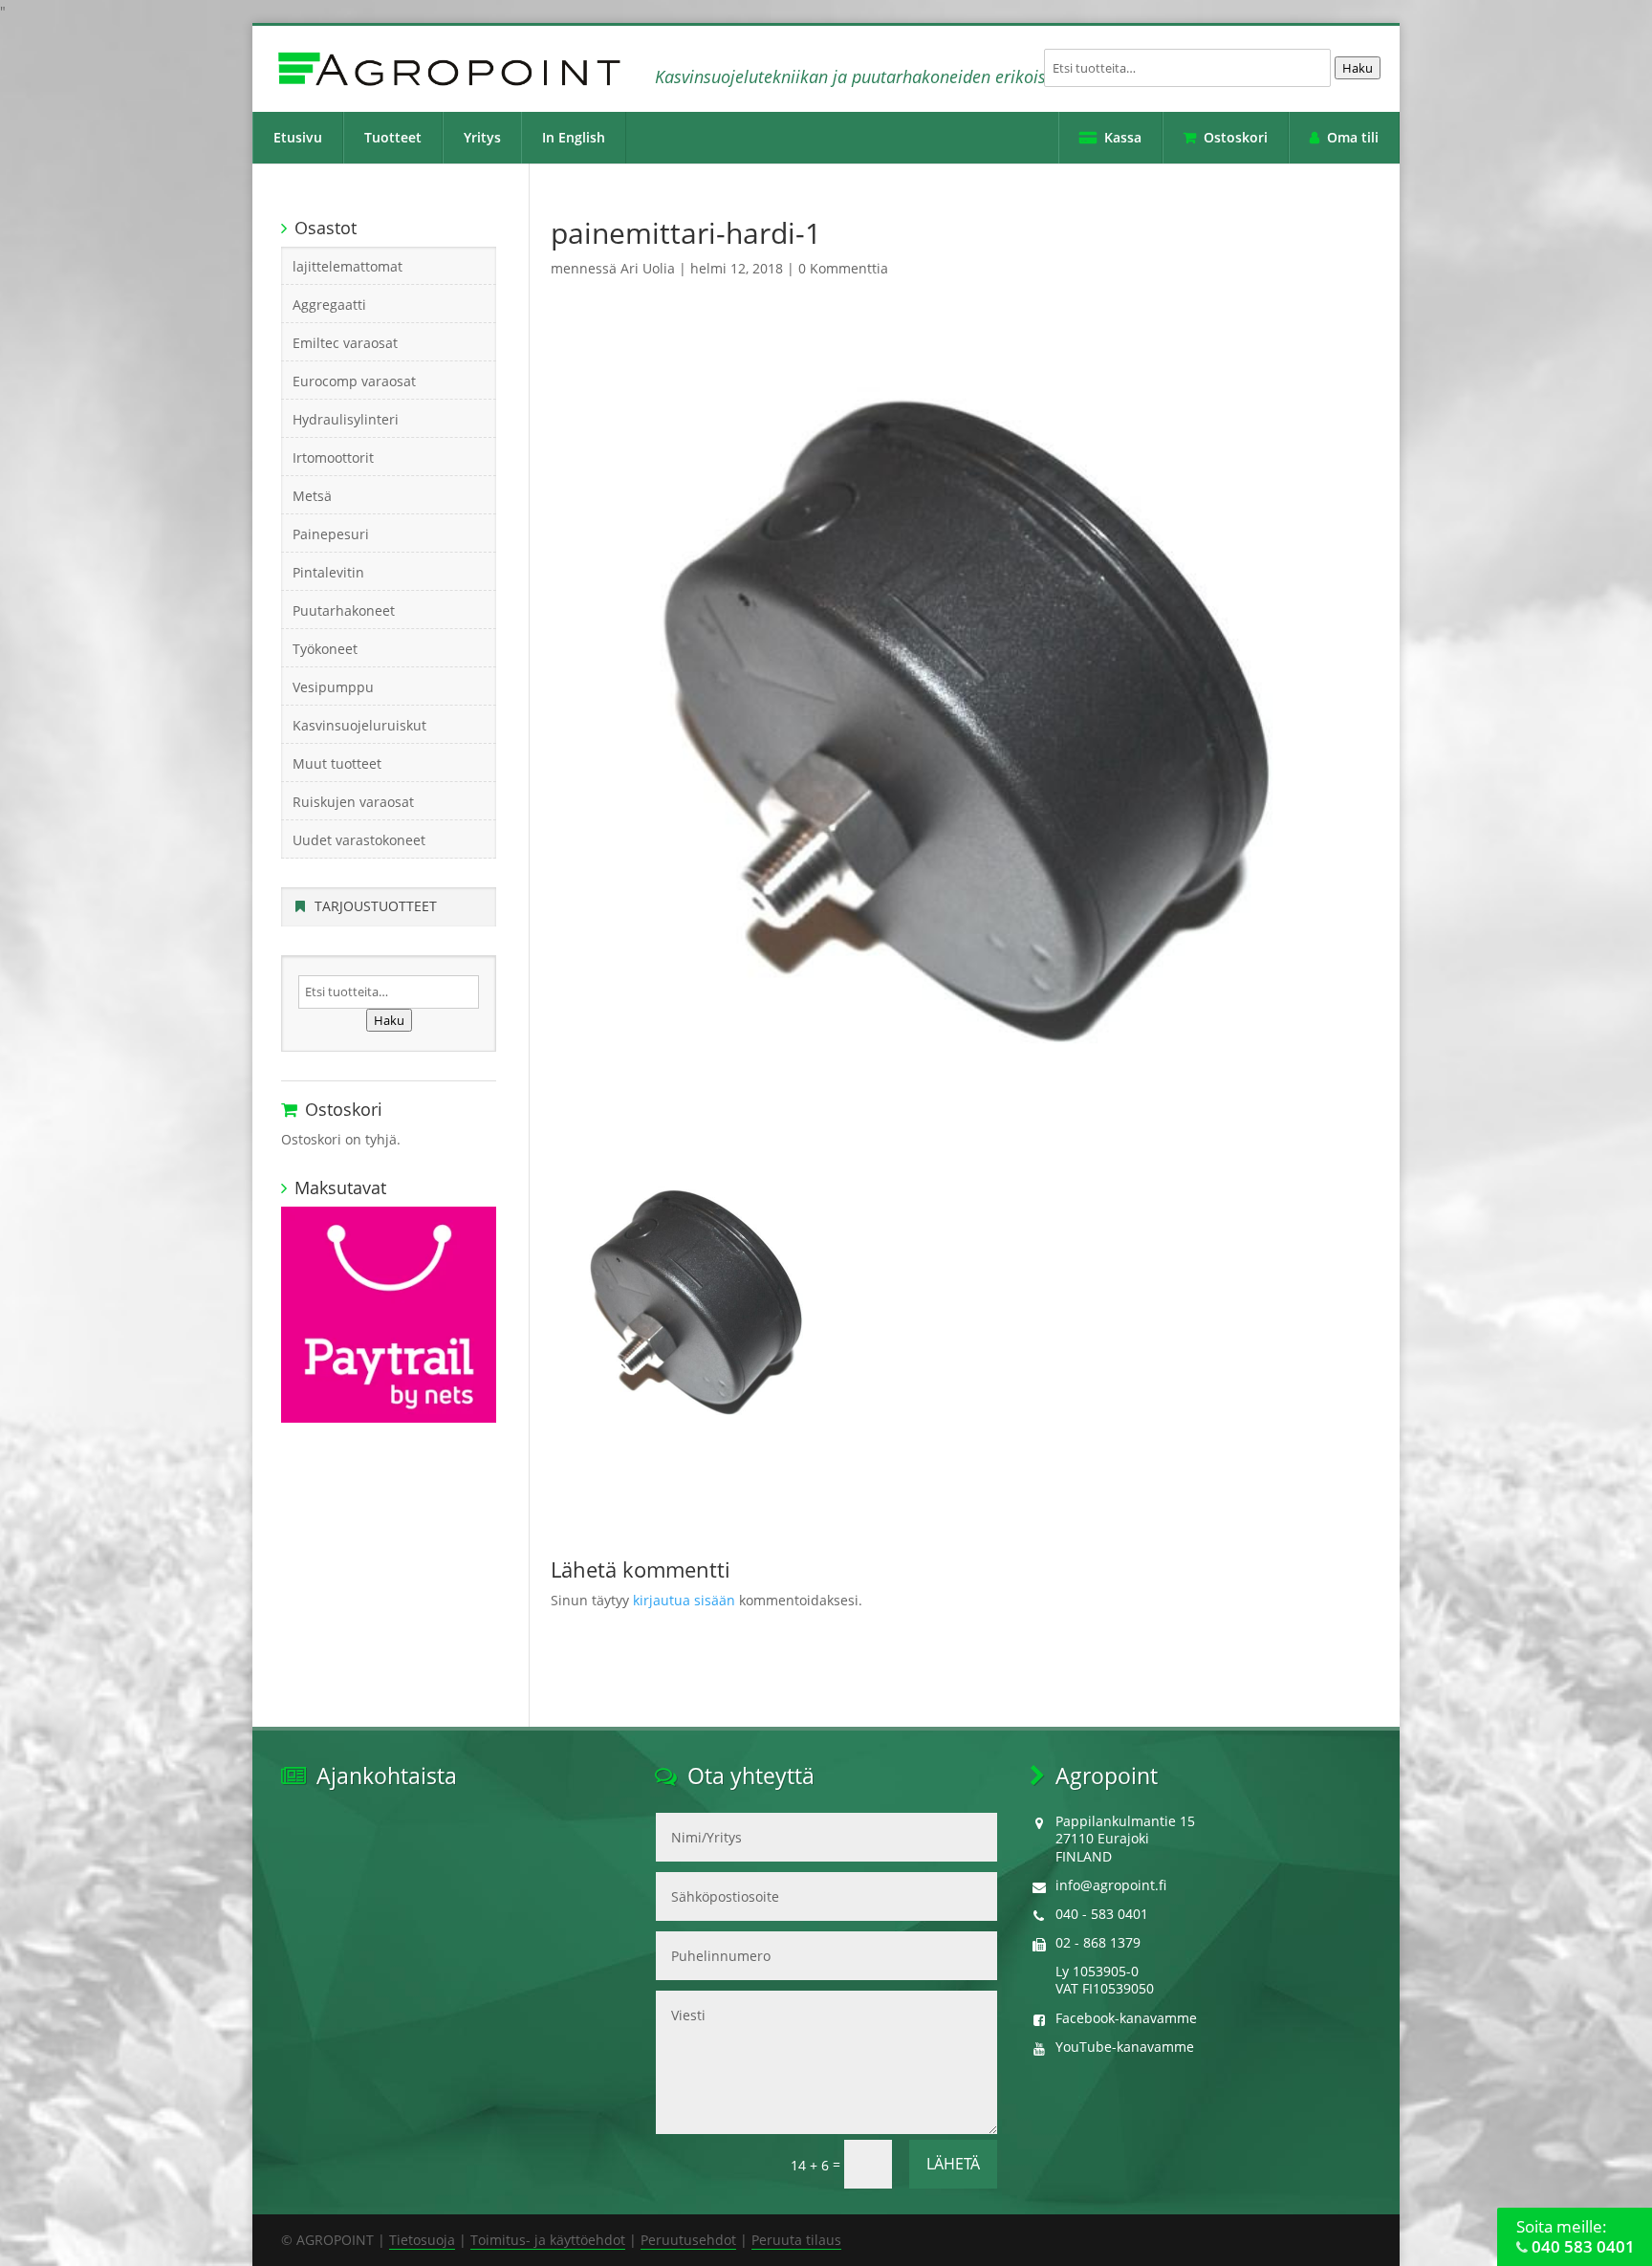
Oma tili (1353, 137)
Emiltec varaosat (345, 343)
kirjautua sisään (684, 1600)
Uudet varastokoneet (359, 840)
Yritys (482, 137)
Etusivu (298, 137)
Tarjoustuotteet (376, 906)
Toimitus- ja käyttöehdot (548, 2240)
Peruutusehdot (688, 2240)
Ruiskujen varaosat (353, 802)
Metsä (312, 496)
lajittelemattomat (348, 266)
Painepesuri (331, 534)
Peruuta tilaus (796, 2240)
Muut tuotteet (337, 763)
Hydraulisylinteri (346, 419)
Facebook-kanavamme (1126, 2018)
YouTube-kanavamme (1125, 2047)
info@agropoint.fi (1111, 1885)
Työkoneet (325, 649)
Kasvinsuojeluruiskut (359, 725)
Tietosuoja (422, 2240)
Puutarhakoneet (344, 610)
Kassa (1123, 137)
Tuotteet (393, 137)
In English (574, 137)
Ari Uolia (648, 268)
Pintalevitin (328, 572)
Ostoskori (1236, 137)
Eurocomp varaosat (354, 381)
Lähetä (953, 2164)
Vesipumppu (333, 687)
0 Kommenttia (843, 268)
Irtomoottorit (333, 458)
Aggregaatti (329, 305)
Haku (1358, 68)
